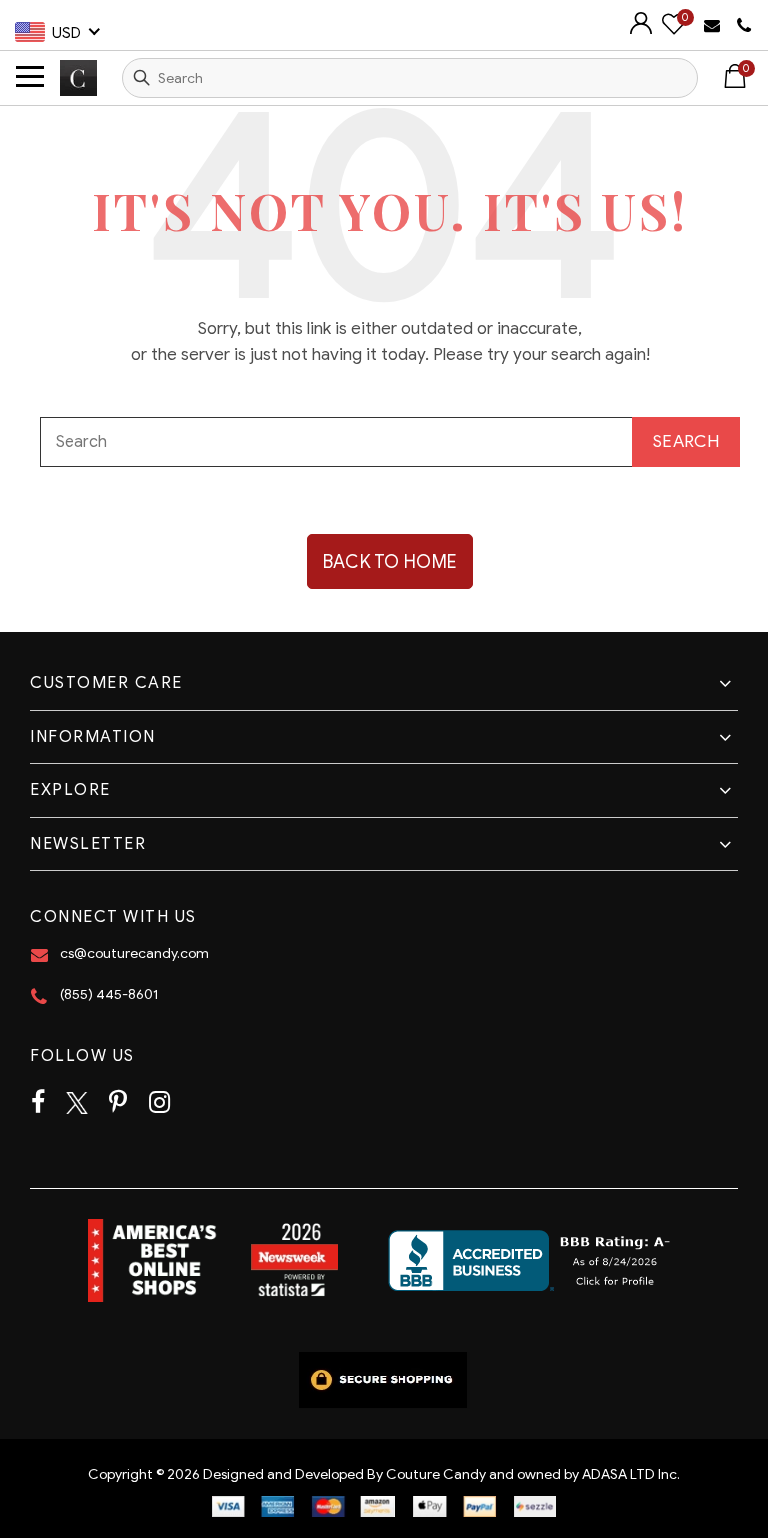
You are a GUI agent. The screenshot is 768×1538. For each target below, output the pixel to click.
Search (142, 78)
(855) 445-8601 (109, 994)
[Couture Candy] (78, 77)
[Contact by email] (714, 24)
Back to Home (390, 562)
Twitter (77, 1103)
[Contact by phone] (744, 26)
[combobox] (410, 78)
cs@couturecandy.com (134, 953)
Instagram (159, 1103)
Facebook (38, 1103)
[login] (641, 29)
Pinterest (118, 1103)
